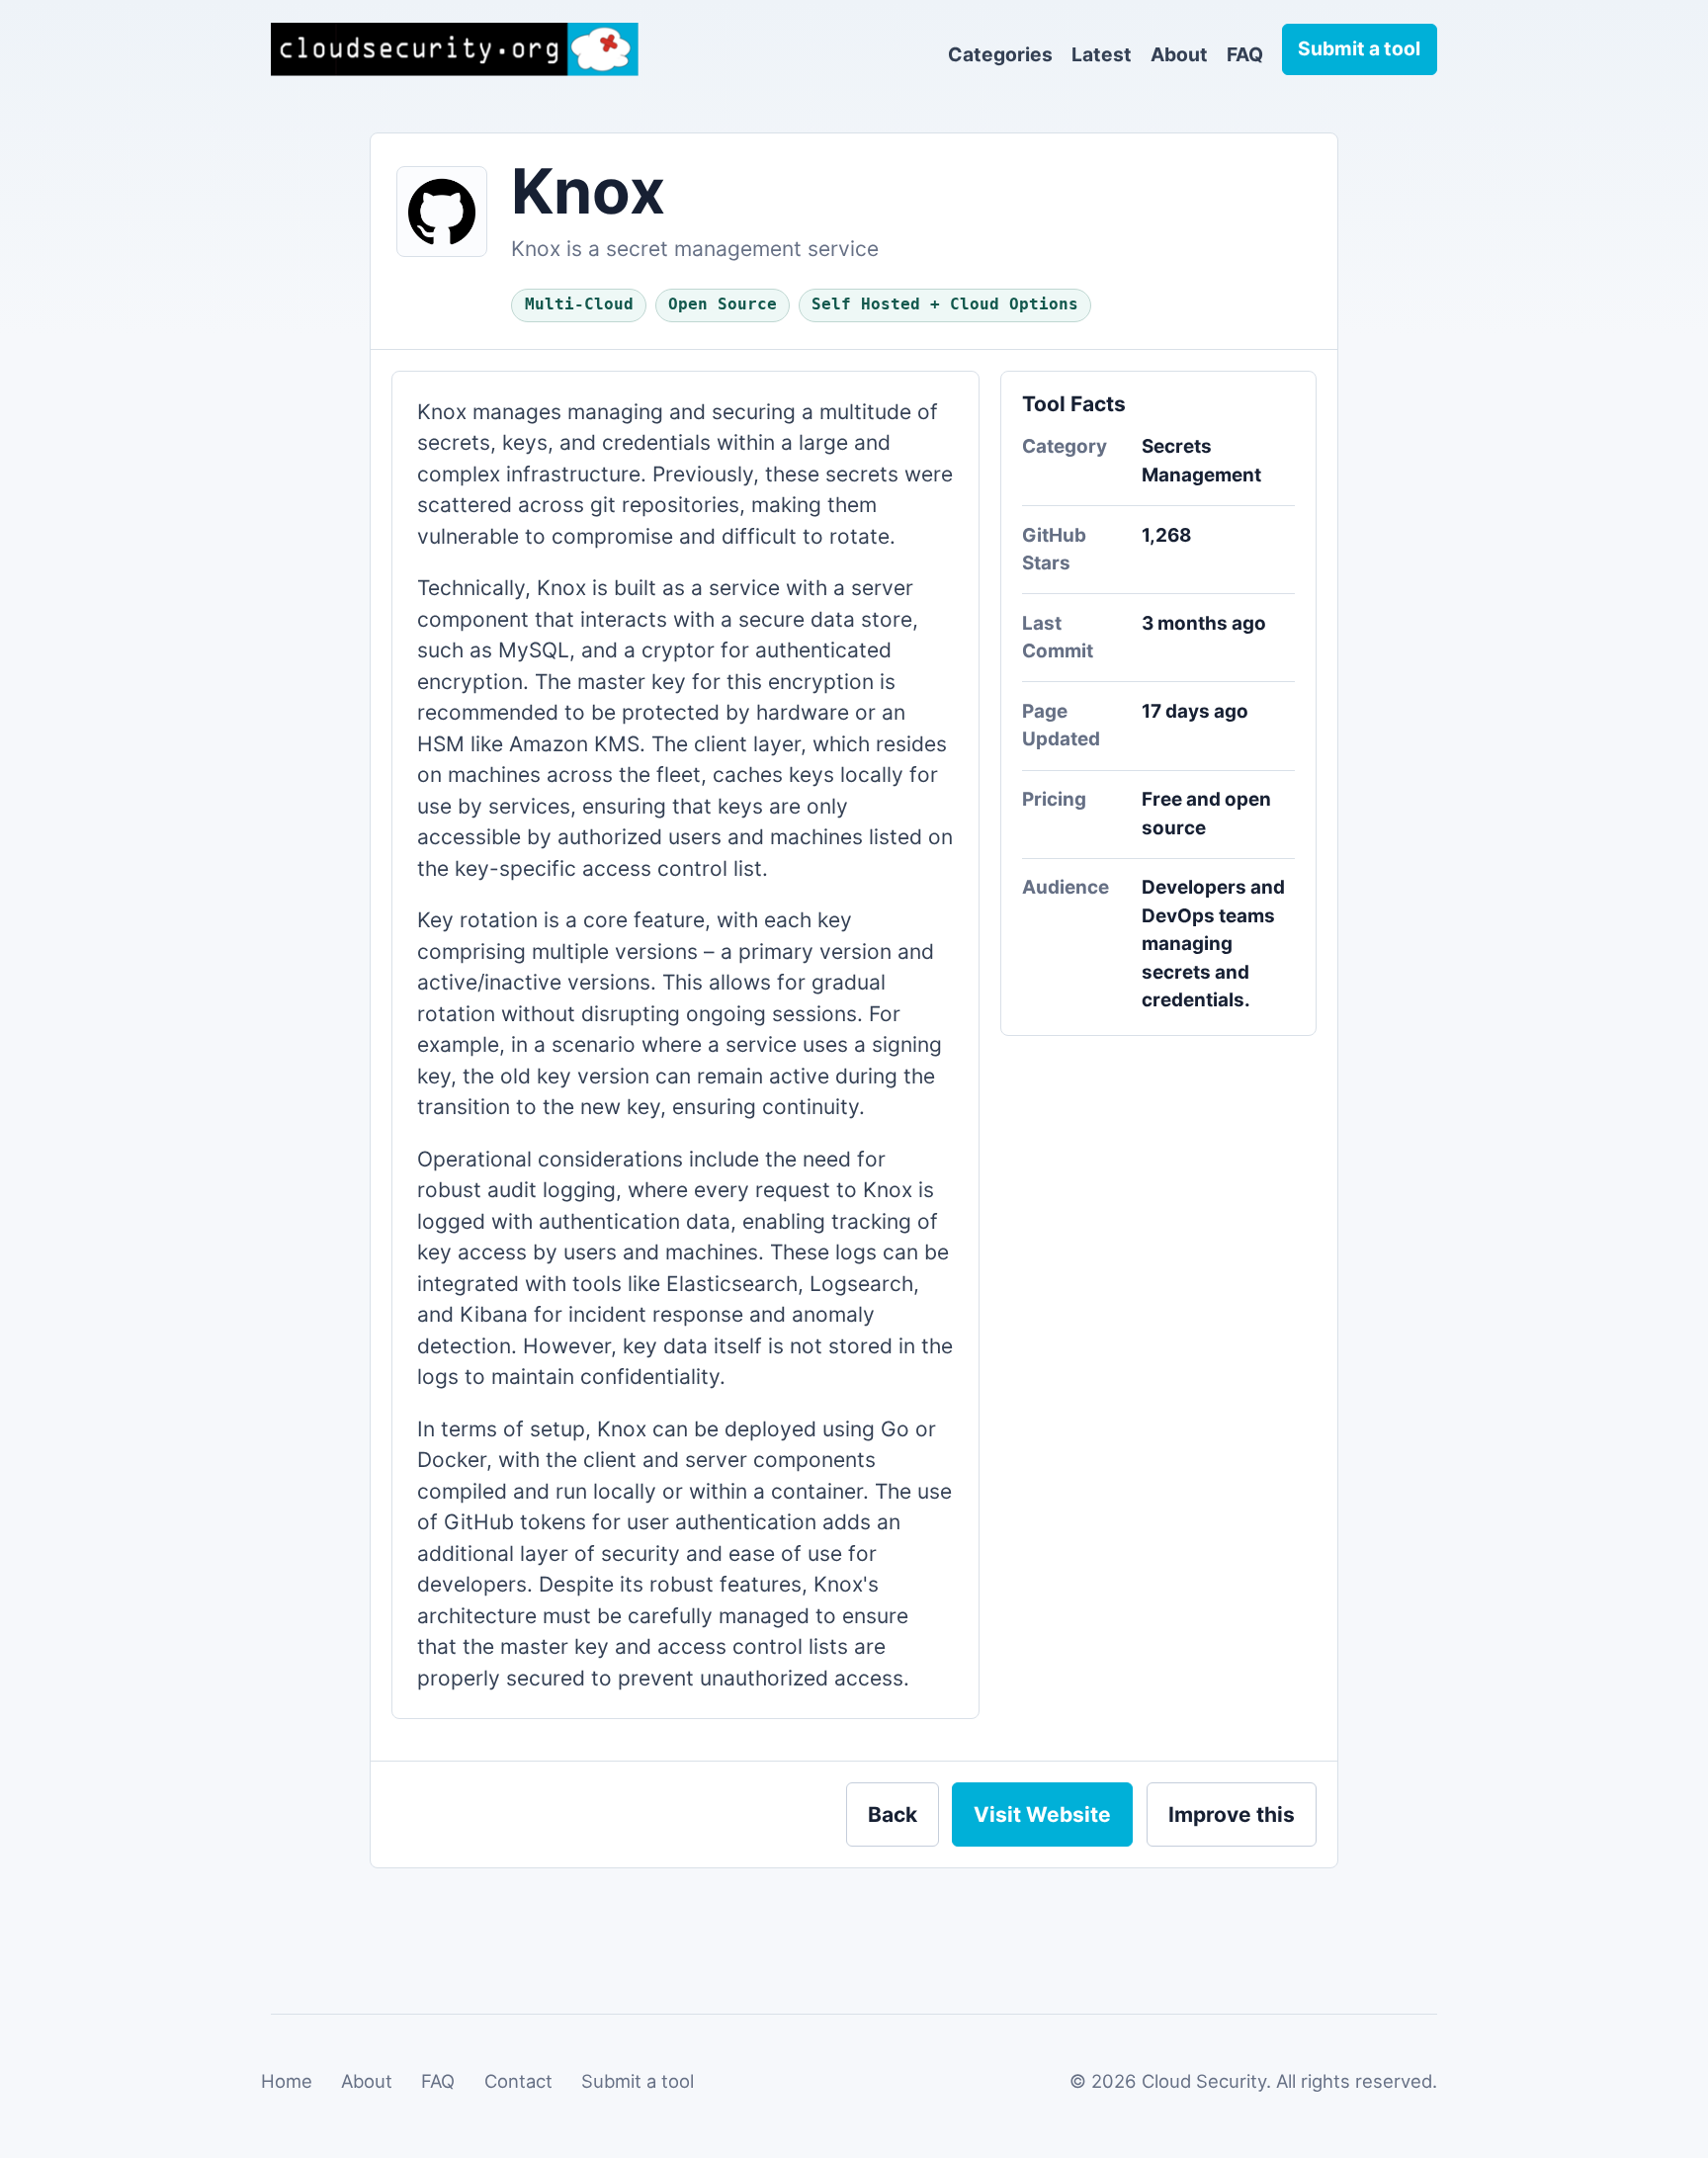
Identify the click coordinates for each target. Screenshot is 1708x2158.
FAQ (1245, 54)
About (1179, 54)
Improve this (1232, 1814)
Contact (518, 2081)
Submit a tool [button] (1359, 48)
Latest (1102, 54)
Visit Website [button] (1042, 1814)
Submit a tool (638, 2081)
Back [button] (893, 1814)
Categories (1000, 54)
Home (287, 2081)
